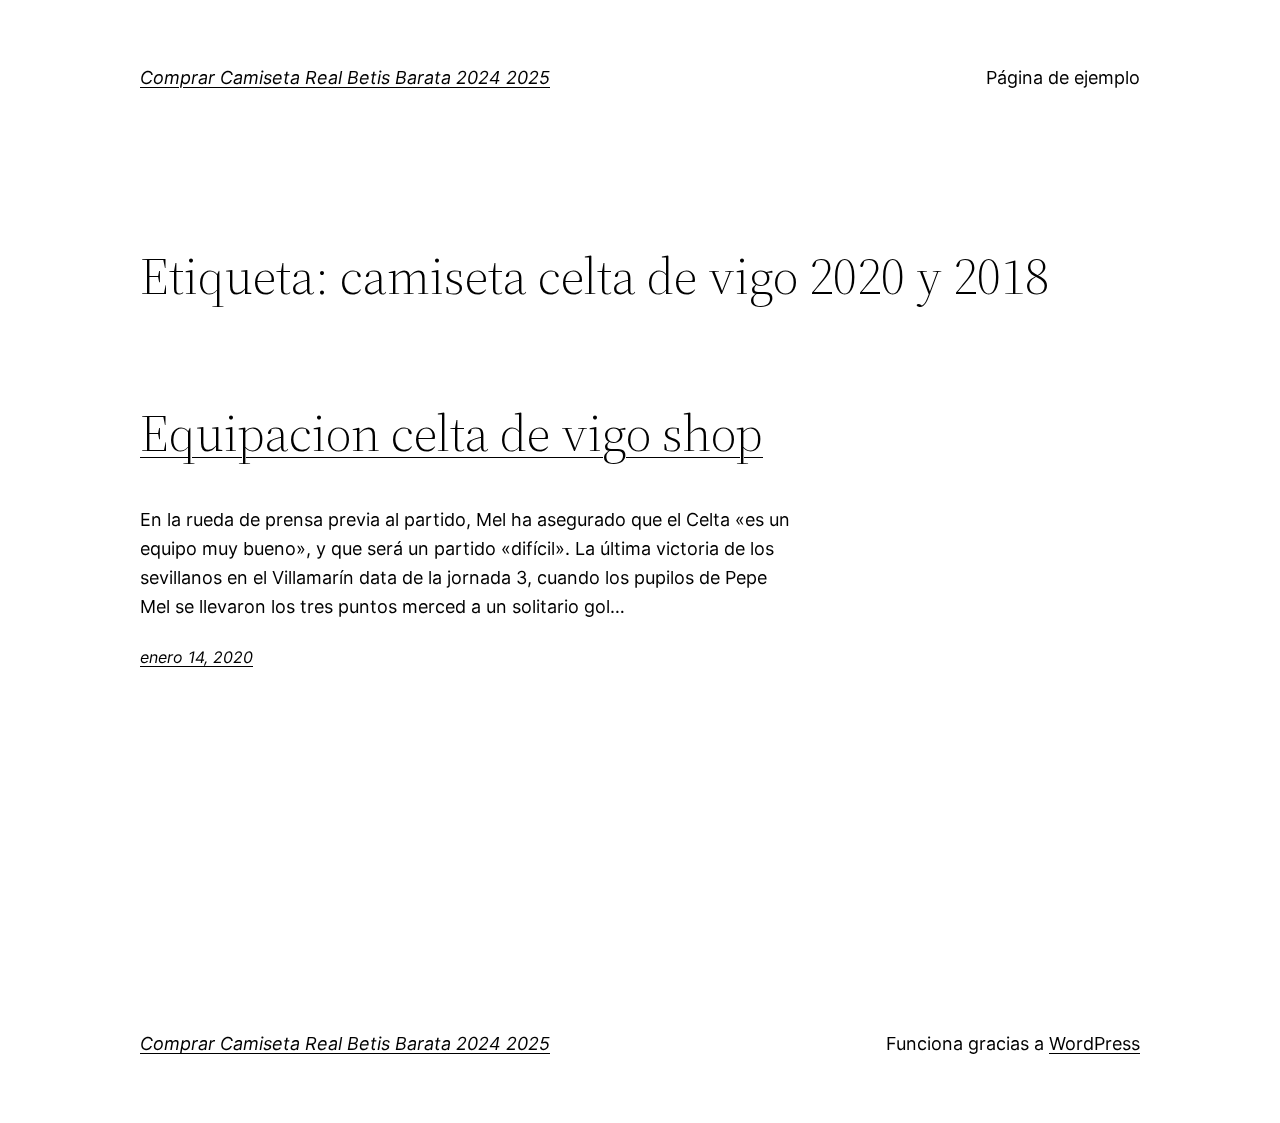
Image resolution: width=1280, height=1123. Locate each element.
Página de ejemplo (1063, 77)
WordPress (1094, 1043)
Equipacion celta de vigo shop (451, 433)
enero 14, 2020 (196, 657)
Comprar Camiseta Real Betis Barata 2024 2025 (345, 77)
